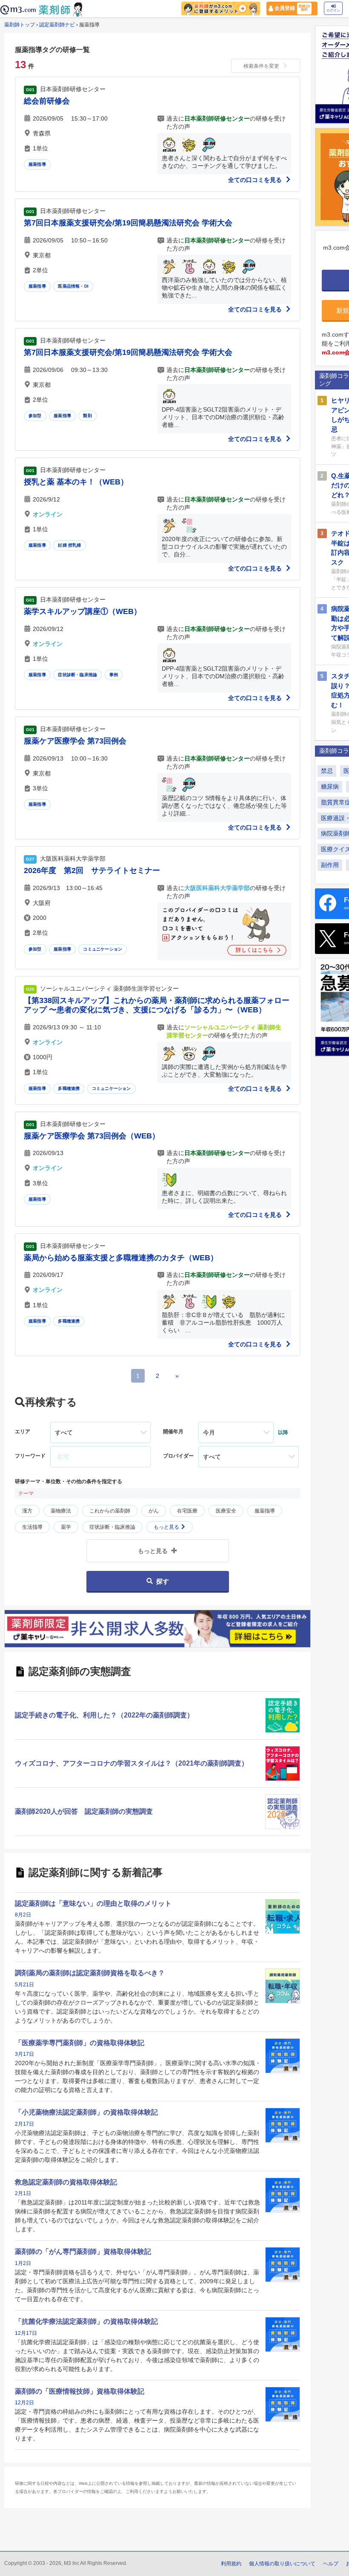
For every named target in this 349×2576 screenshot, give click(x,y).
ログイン (333, 10)
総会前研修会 (47, 101)
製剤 (87, 416)
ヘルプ (331, 2564)
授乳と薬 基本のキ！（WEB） (76, 482)
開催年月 (173, 1432)
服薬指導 (37, 164)
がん (154, 1511)
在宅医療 (187, 1511)
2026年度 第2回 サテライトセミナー (92, 870)
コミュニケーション (103, 949)
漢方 (27, 1511)
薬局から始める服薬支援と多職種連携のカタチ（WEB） (121, 1258)
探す (163, 1581)
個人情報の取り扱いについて (282, 2564)
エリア (23, 1432)
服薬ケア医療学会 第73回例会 (75, 741)
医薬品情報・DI (73, 286)
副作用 (330, 865)
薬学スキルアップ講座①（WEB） (83, 611)
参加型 (35, 416)
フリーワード (30, 1456)
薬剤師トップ (20, 25)
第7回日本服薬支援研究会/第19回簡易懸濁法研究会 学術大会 (128, 223)
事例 (114, 675)
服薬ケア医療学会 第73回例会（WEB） (92, 1136)
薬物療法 (61, 1511)
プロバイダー (178, 1456)
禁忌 (327, 771)
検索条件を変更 (261, 66)
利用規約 (231, 2564)
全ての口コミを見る (256, 180)
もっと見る (167, 1527)
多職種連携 (69, 1088)
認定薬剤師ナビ (57, 25)
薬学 (66, 1527)
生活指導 (32, 1527)
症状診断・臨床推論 (77, 675)
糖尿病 (330, 787)
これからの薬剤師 (110, 1511)
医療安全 (226, 1511)
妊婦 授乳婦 (69, 545)
